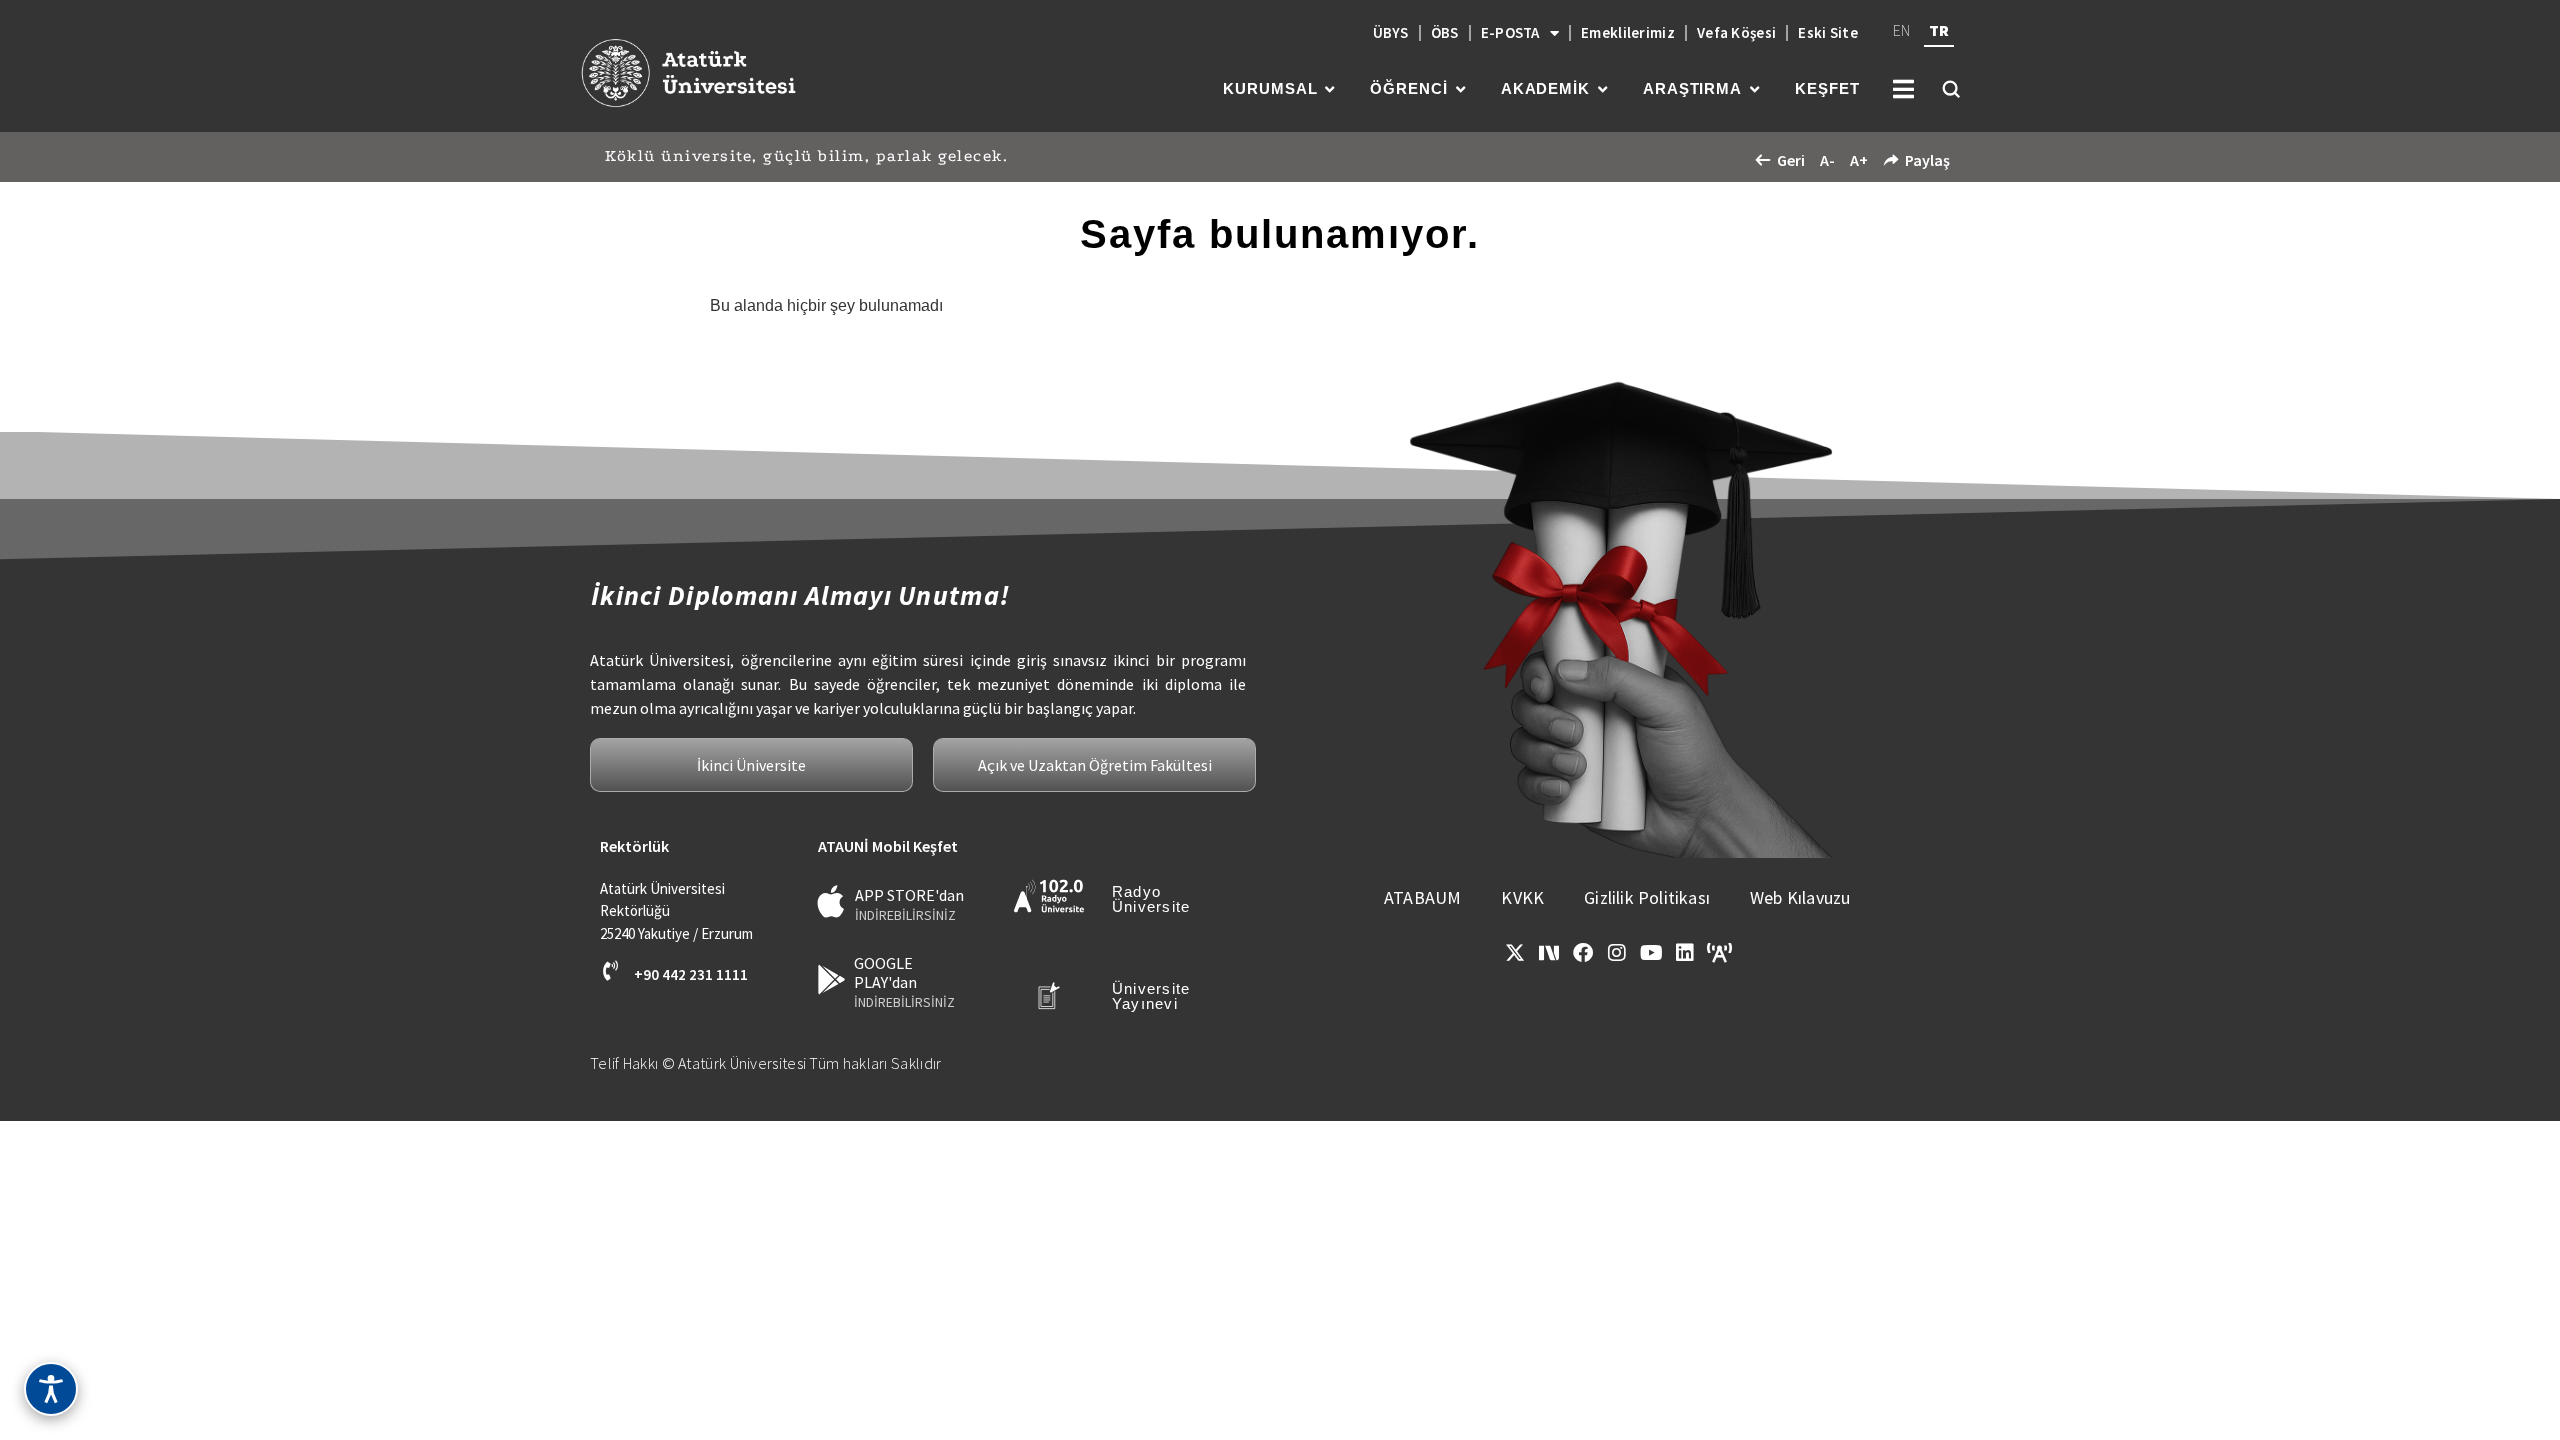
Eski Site (1828, 32)
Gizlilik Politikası (1647, 897)
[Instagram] (1617, 953)
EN (1901, 30)
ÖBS (1445, 32)
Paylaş (1927, 160)
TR (1939, 30)
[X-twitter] (1515, 953)
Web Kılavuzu (1800, 897)
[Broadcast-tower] (1719, 953)
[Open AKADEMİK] (1602, 89)
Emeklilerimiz (1628, 32)
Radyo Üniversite (1151, 899)
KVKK (1522, 897)
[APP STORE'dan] (831, 901)
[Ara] (1951, 89)
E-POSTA (1510, 32)
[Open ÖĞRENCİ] (1460, 89)
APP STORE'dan (909, 895)
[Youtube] (1651, 953)
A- (1827, 160)
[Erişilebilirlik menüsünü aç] (51, 1389)
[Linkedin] (1685, 953)
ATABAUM (1422, 897)
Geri (1791, 160)
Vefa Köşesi (1736, 32)
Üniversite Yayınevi (1151, 996)
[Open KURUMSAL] (1329, 89)
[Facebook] (1583, 953)
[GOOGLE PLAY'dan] (831, 979)
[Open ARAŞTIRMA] (1754, 89)
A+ (1859, 160)
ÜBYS (1391, 32)
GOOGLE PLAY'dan (885, 972)
